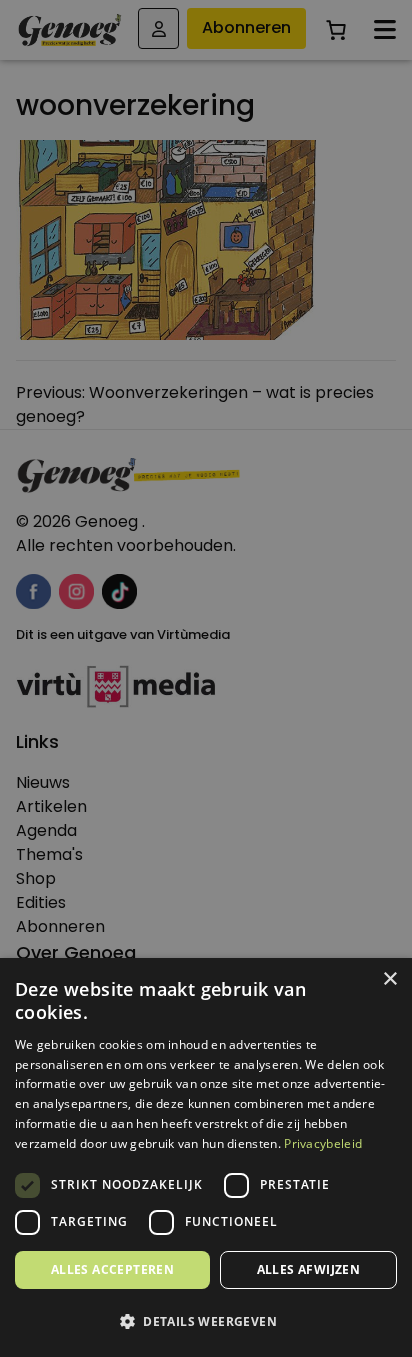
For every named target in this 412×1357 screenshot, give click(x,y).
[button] (206, 1322)
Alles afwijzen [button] (309, 1269)
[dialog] (206, 678)
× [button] (389, 979)
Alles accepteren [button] (112, 1269)
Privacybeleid (323, 1143)
